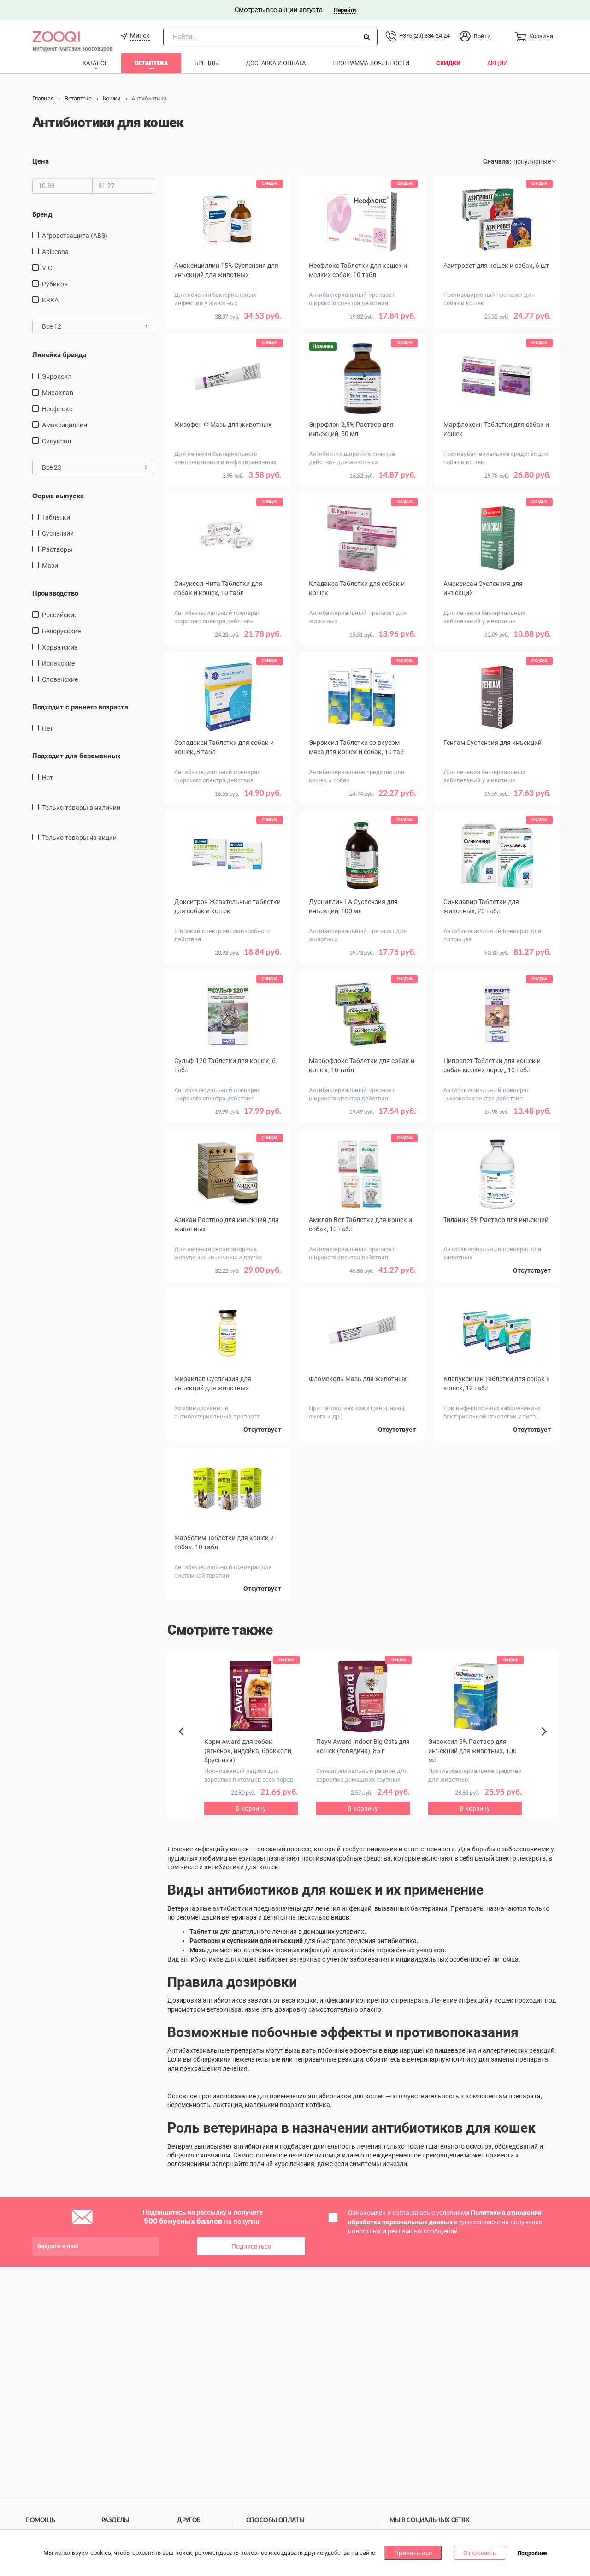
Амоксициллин (65, 425)
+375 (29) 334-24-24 (425, 36)
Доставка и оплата (276, 63)
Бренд (42, 214)
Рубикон (55, 284)
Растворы (57, 549)
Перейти (345, 10)
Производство (55, 593)
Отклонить (480, 2553)
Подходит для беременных (77, 756)
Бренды (207, 63)
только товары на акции (79, 838)
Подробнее (532, 2553)
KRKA (50, 300)
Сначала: (497, 161)
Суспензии (58, 533)
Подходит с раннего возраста (80, 707)
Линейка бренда (59, 355)
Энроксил (57, 377)
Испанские (58, 663)
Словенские (60, 679)
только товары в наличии (81, 808)
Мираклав (58, 393)
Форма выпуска (58, 496)
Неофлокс (57, 409)
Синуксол (56, 441)
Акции (497, 63)
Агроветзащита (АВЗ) (75, 236)
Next (546, 1742)
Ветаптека (151, 63)
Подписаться (251, 2246)
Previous (186, 1747)
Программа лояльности (371, 63)
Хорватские (60, 647)
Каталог (95, 63)
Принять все (413, 2553)
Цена (41, 161)
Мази (50, 566)
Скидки (448, 63)
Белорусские (61, 631)
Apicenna (55, 252)
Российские (60, 615)
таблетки (56, 517)
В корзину (228, 330)
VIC (47, 268)
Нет (47, 728)
